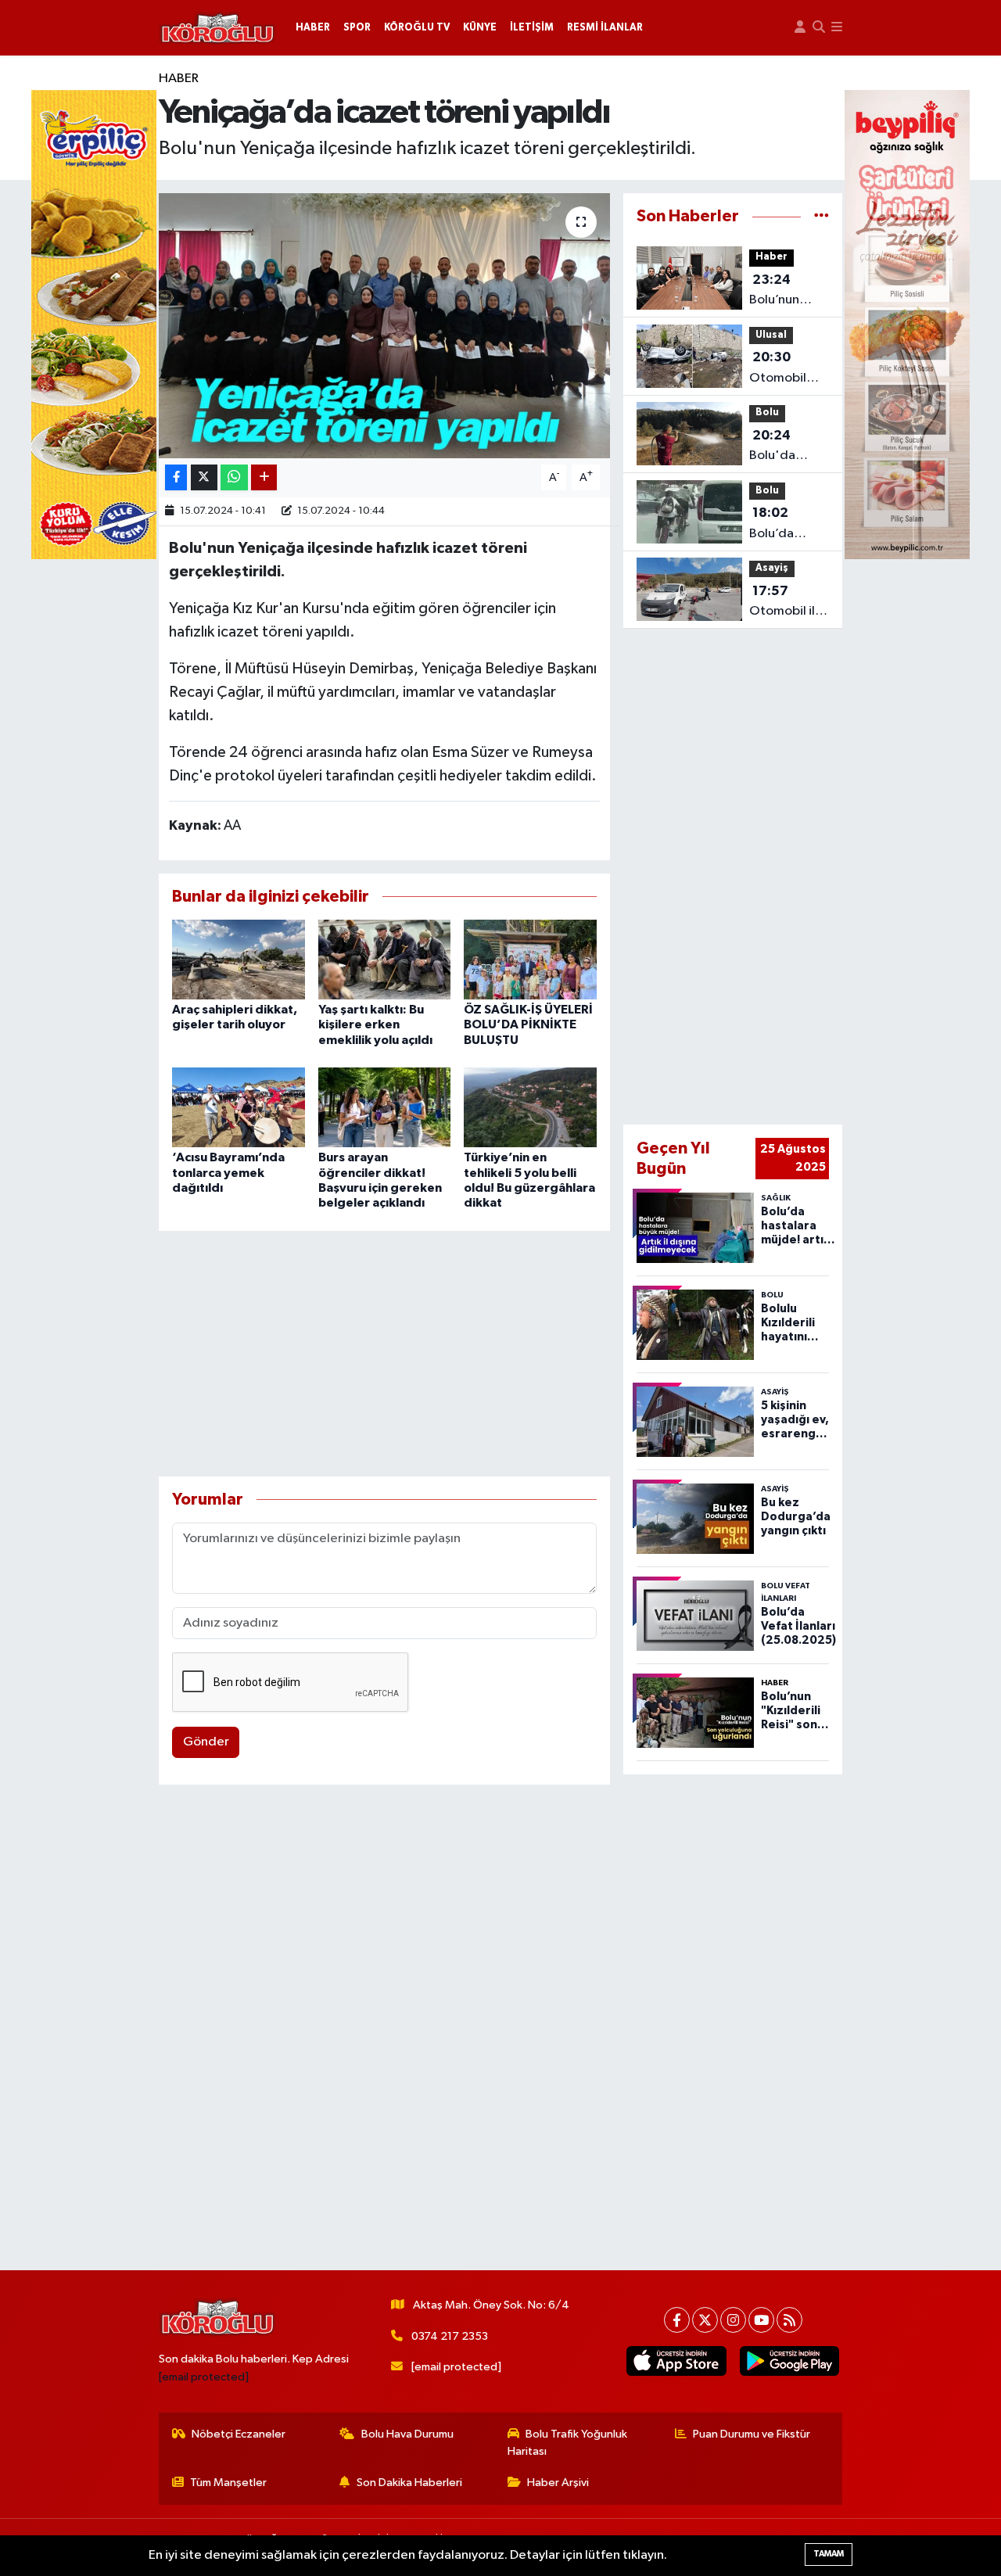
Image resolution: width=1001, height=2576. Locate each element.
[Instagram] (733, 2320)
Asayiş (772, 568)
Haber (179, 79)
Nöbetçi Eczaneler (239, 2434)
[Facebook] (677, 2320)
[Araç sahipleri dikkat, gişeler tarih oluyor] (239, 959)
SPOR (357, 28)
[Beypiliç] (907, 324)
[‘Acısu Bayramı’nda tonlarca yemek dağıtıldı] (239, 1107)
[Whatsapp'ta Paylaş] (234, 477)
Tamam (829, 2554)
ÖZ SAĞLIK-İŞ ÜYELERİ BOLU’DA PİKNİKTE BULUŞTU (528, 1024)
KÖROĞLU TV (417, 28)
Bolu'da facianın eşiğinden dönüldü (779, 447)
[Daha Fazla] (264, 477)
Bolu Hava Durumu (407, 2434)
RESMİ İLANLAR (605, 28)
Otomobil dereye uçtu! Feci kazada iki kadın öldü (787, 369)
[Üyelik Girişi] (800, 28)
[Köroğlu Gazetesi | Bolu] (217, 28)
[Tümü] (822, 216)
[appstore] (676, 2361)
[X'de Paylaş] (204, 477)
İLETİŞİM (532, 28)
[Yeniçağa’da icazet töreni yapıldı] (384, 325)
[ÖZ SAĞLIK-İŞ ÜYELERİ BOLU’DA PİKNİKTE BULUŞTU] (530, 959)
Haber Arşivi (558, 2483)
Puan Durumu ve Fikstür (752, 2434)
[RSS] (789, 2320)
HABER (313, 28)
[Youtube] (761, 2320)
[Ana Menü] (837, 28)
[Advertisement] (384, 1354)
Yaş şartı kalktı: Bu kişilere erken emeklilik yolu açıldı (375, 1024)
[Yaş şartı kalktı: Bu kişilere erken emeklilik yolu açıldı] (385, 959)
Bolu (767, 413)
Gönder (206, 1742)
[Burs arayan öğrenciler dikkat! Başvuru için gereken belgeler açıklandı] (385, 1107)
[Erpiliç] (94, 324)
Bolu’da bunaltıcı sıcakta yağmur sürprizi (775, 525)
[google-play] (789, 2361)
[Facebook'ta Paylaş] (176, 477)
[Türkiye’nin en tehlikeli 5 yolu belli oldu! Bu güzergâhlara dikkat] (530, 1107)
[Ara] (819, 28)
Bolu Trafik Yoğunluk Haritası (568, 2443)
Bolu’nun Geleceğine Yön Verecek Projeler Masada (785, 292)
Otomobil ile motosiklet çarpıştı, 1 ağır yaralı (786, 603)
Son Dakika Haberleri (409, 2483)
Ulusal (771, 335)
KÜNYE (480, 28)
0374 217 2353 (450, 2336)
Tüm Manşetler (228, 2483)
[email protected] (204, 2377)
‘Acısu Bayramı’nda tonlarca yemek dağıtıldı (228, 1172)
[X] (705, 2320)
